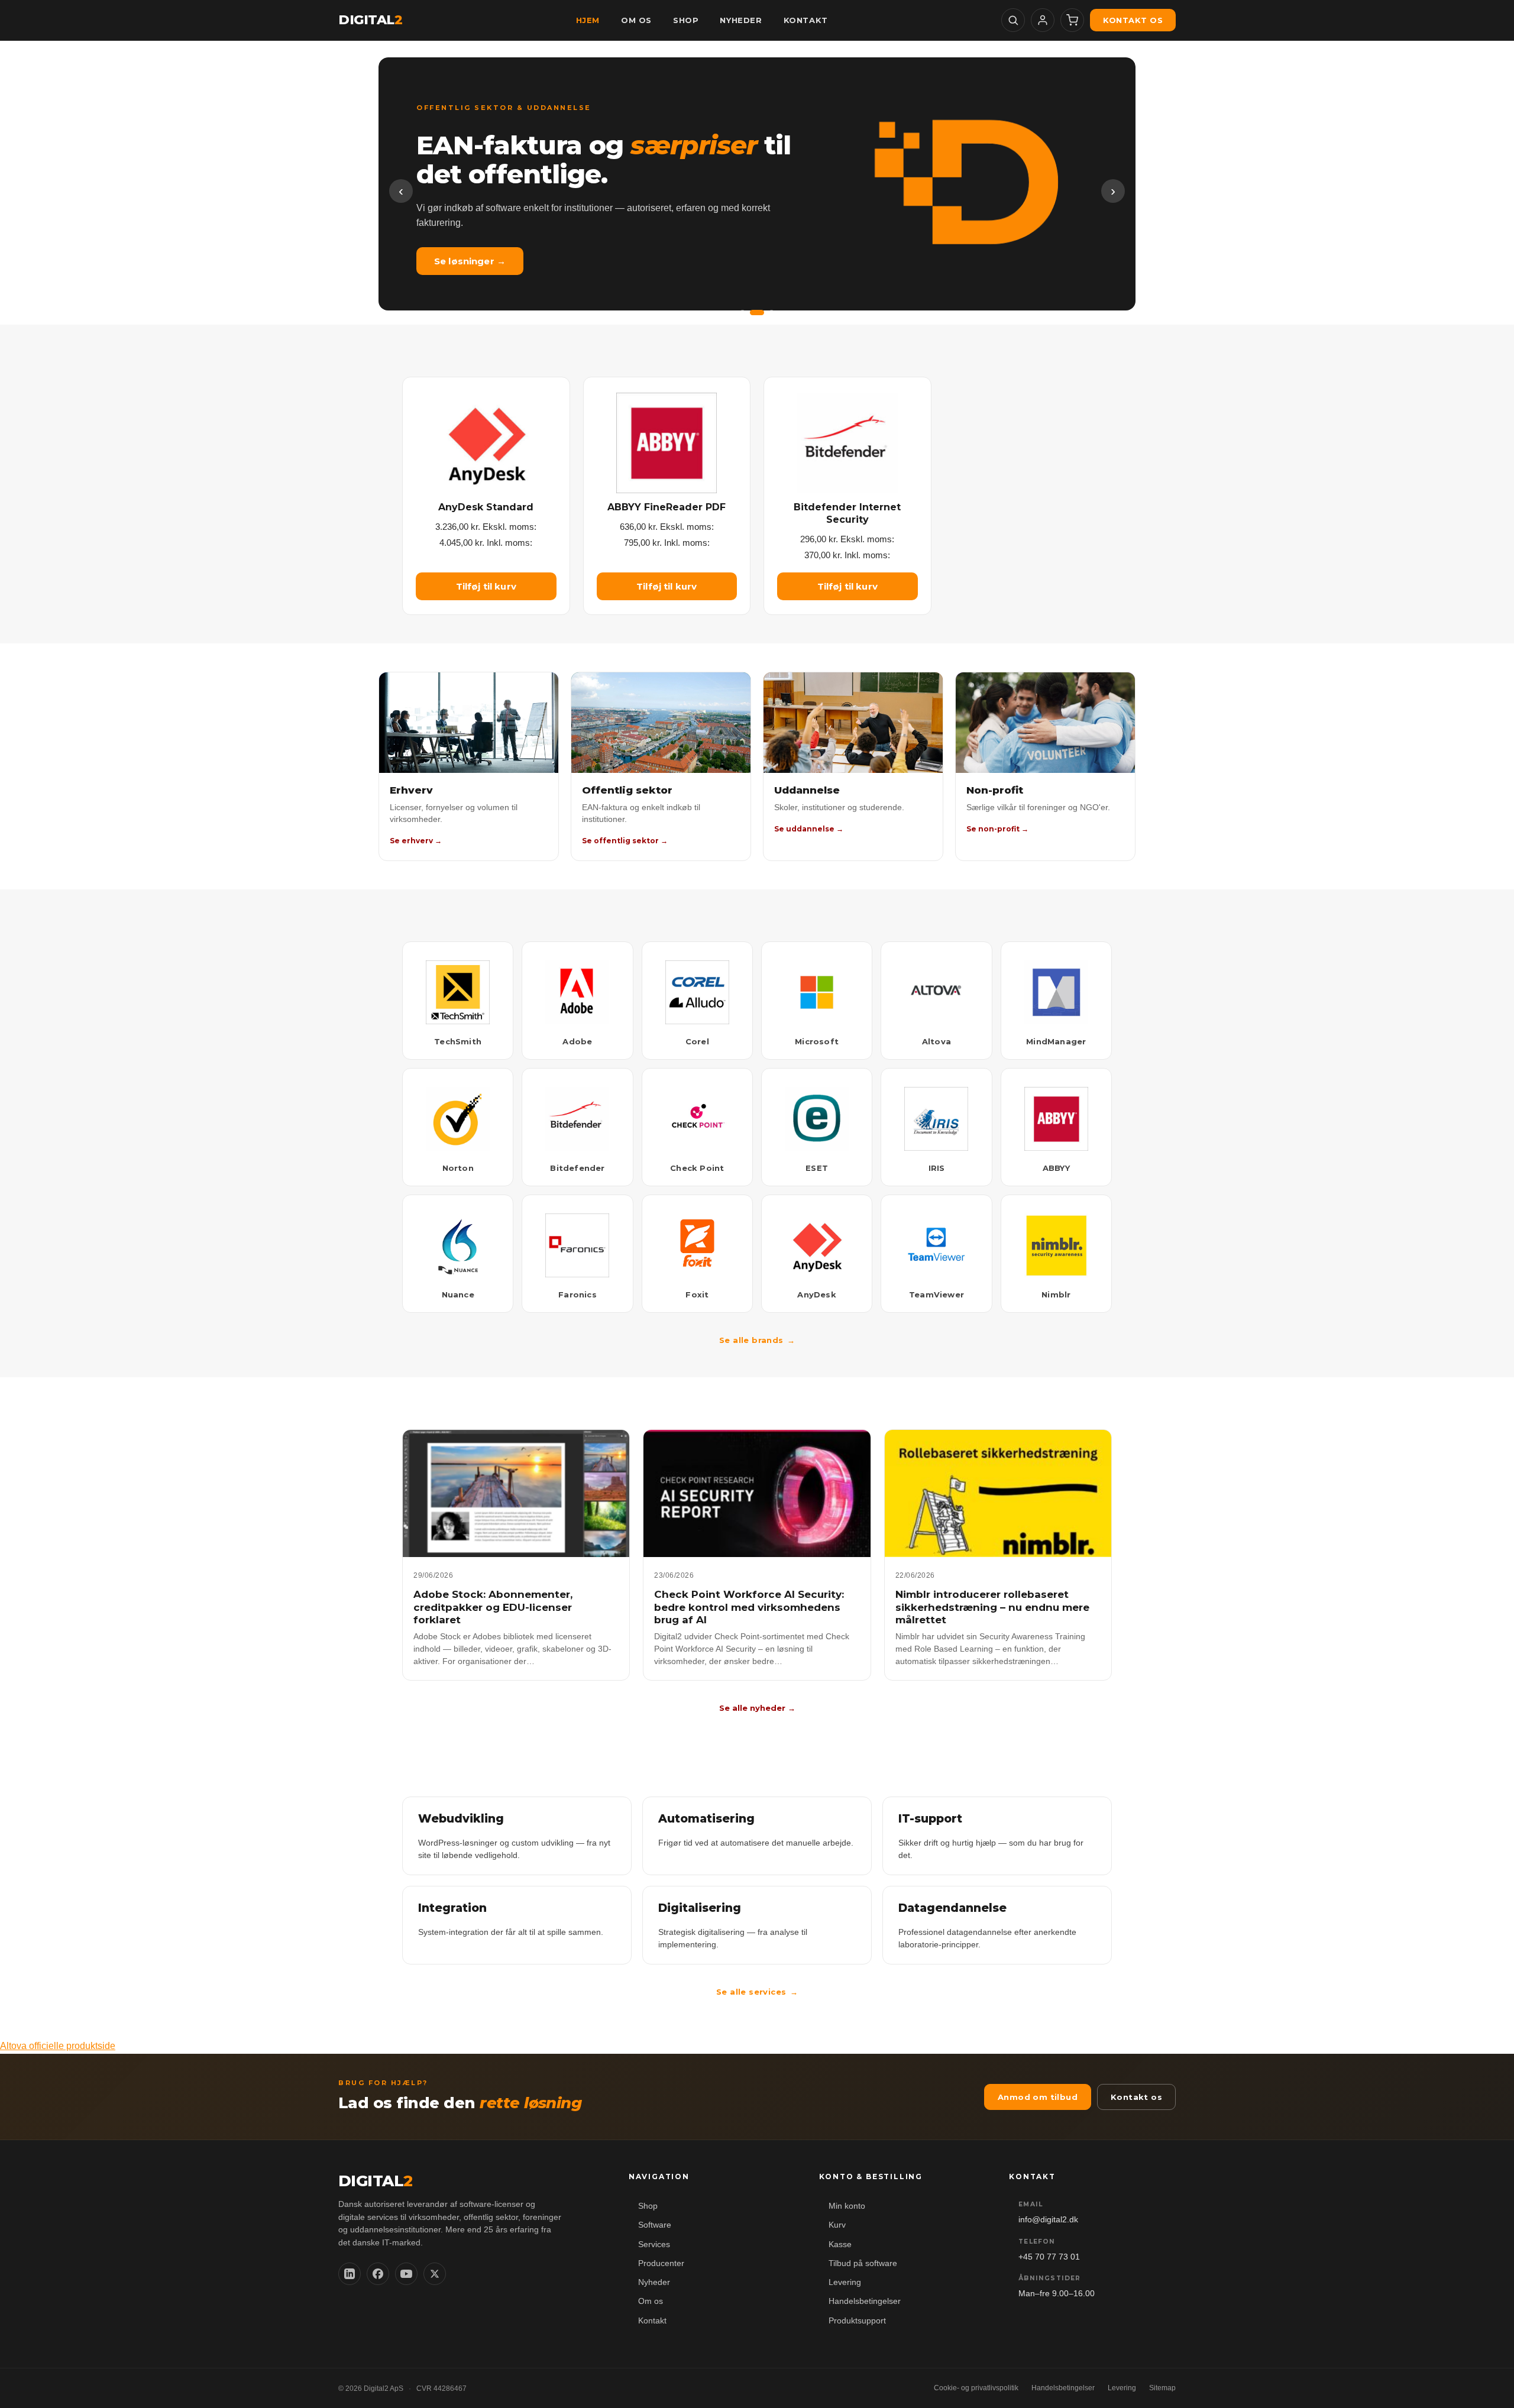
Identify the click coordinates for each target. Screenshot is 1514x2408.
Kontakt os (1133, 20)
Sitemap (1162, 2388)
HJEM (588, 20)
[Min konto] (1043, 20)
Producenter (661, 2263)
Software (655, 2225)
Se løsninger (470, 261)
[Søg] (1013, 20)
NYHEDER (741, 20)
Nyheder (654, 2282)
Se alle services (757, 1992)
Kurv (837, 2225)
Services (654, 2244)
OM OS (636, 20)
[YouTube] (406, 2274)
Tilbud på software (863, 2263)
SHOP (686, 20)
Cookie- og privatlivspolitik (976, 2388)
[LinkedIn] (350, 2274)
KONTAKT (806, 20)
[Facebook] (378, 2274)
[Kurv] (1072, 20)
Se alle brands (757, 1340)
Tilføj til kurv (486, 586)
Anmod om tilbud (1038, 2097)
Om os (651, 2301)
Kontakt (652, 2321)
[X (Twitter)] (435, 2274)
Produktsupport (857, 2321)
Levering (845, 2282)
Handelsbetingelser (865, 2301)
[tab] (743, 313)
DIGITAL (370, 20)
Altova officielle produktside (58, 2046)
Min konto (847, 2206)
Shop (648, 2206)
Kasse (840, 2244)
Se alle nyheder (757, 1708)
